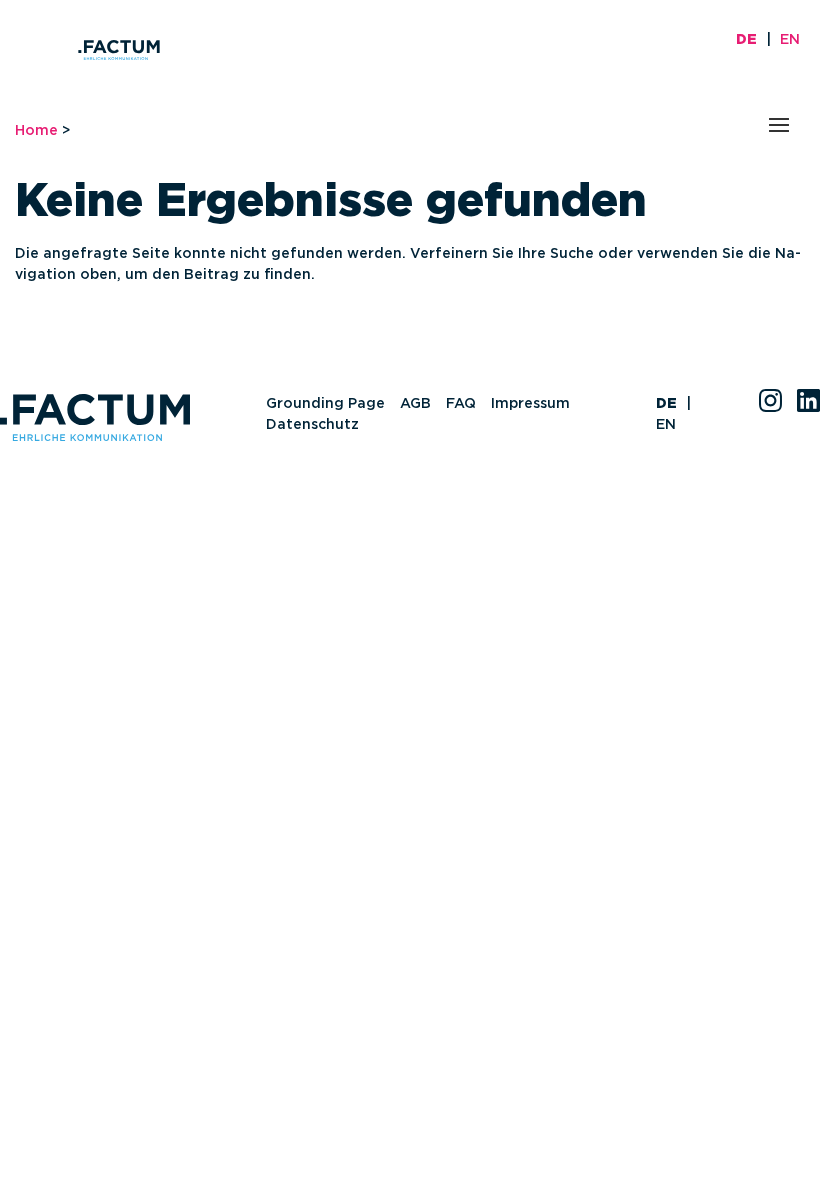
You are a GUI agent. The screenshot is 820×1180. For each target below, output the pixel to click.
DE (746, 40)
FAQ (461, 404)
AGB (415, 404)
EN (790, 40)
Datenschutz (312, 425)
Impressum (530, 404)
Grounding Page (325, 404)
